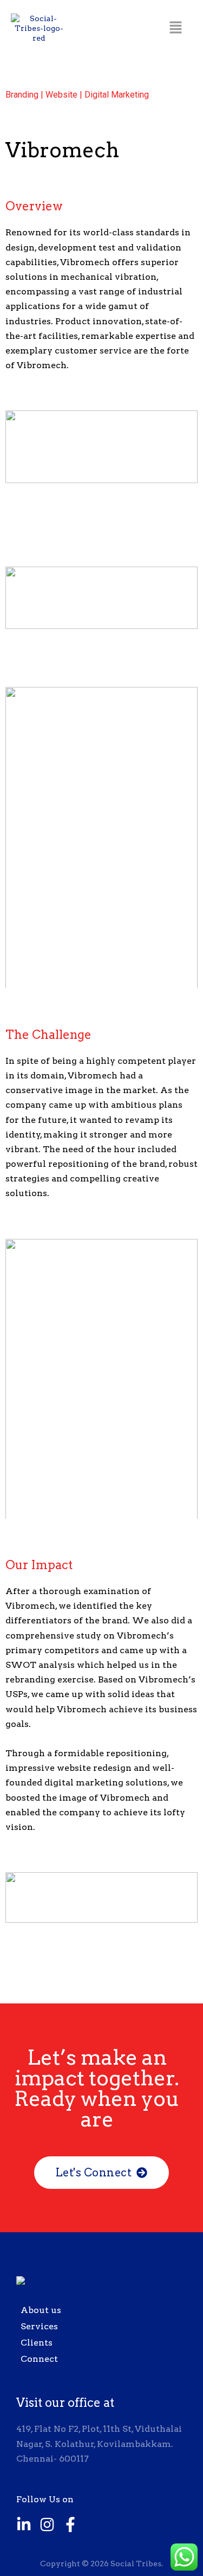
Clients (37, 2343)
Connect (39, 2359)
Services (39, 2326)
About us (41, 2310)
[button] (176, 28)
